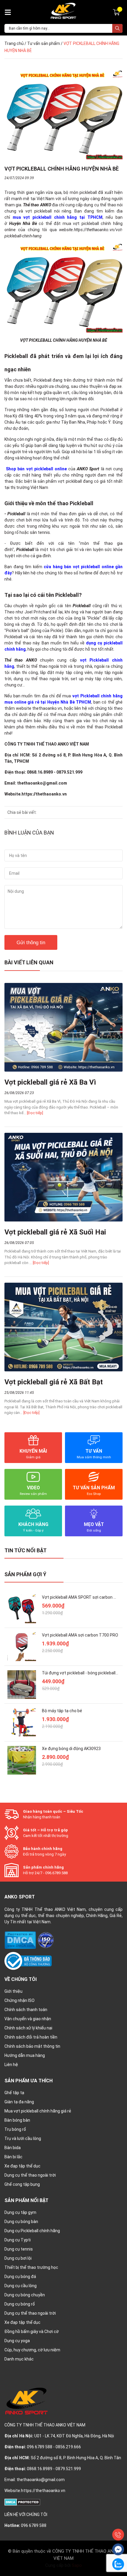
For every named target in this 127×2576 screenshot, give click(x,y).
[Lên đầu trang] (118, 2521)
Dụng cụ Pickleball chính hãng (32, 2231)
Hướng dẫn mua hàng (25, 2055)
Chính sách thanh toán (26, 2010)
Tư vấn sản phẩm (44, 43)
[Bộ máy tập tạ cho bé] (22, 1722)
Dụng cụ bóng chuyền (25, 2295)
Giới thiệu (13, 1991)
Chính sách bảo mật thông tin (32, 2046)
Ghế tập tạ (14, 2093)
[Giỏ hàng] (117, 12)
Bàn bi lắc (13, 2157)
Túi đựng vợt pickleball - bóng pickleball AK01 (84, 1673)
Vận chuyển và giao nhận (28, 2019)
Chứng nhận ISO (19, 2000)
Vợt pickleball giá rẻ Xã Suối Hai (55, 1232)
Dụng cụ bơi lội (18, 2258)
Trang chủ (14, 43)
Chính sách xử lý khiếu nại (28, 2028)
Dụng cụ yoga (17, 2341)
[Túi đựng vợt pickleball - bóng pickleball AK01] (22, 1685)
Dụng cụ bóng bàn (21, 2222)
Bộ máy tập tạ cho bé (62, 1711)
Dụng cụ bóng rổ (20, 2304)
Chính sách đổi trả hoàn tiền (31, 2037)
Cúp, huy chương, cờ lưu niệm (32, 2350)
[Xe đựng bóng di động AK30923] (22, 1760)
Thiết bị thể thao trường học (31, 2267)
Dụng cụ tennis (19, 2249)
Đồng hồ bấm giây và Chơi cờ (32, 2332)
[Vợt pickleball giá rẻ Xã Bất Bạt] (63, 1327)
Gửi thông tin (31, 943)
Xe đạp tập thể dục (22, 2166)
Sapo (77, 2565)
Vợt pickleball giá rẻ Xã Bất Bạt (54, 1382)
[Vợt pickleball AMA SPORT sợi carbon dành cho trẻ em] (22, 1609)
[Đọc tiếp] (35, 1113)
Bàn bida (13, 2148)
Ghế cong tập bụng (22, 2184)
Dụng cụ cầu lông (21, 2286)
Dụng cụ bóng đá (20, 2277)
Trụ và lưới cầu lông (23, 2138)
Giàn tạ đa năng (19, 2102)
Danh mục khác (19, 2359)
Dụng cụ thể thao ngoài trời (30, 2175)
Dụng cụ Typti (18, 2240)
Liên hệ (11, 2065)
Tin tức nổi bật (26, 1550)
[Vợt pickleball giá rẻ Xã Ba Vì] (63, 1027)
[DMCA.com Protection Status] (21, 1940)
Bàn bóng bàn (17, 2120)
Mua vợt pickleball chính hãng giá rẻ (38, 2111)
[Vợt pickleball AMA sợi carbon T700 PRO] (22, 1647)
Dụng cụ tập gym (20, 2212)
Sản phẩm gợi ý (25, 1574)
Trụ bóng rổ (15, 2129)
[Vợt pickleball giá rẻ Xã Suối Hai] (63, 1177)
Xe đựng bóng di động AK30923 (71, 1749)
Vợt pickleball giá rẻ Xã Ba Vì (50, 1082)
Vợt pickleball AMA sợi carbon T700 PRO (80, 1635)
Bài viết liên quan (29, 962)
